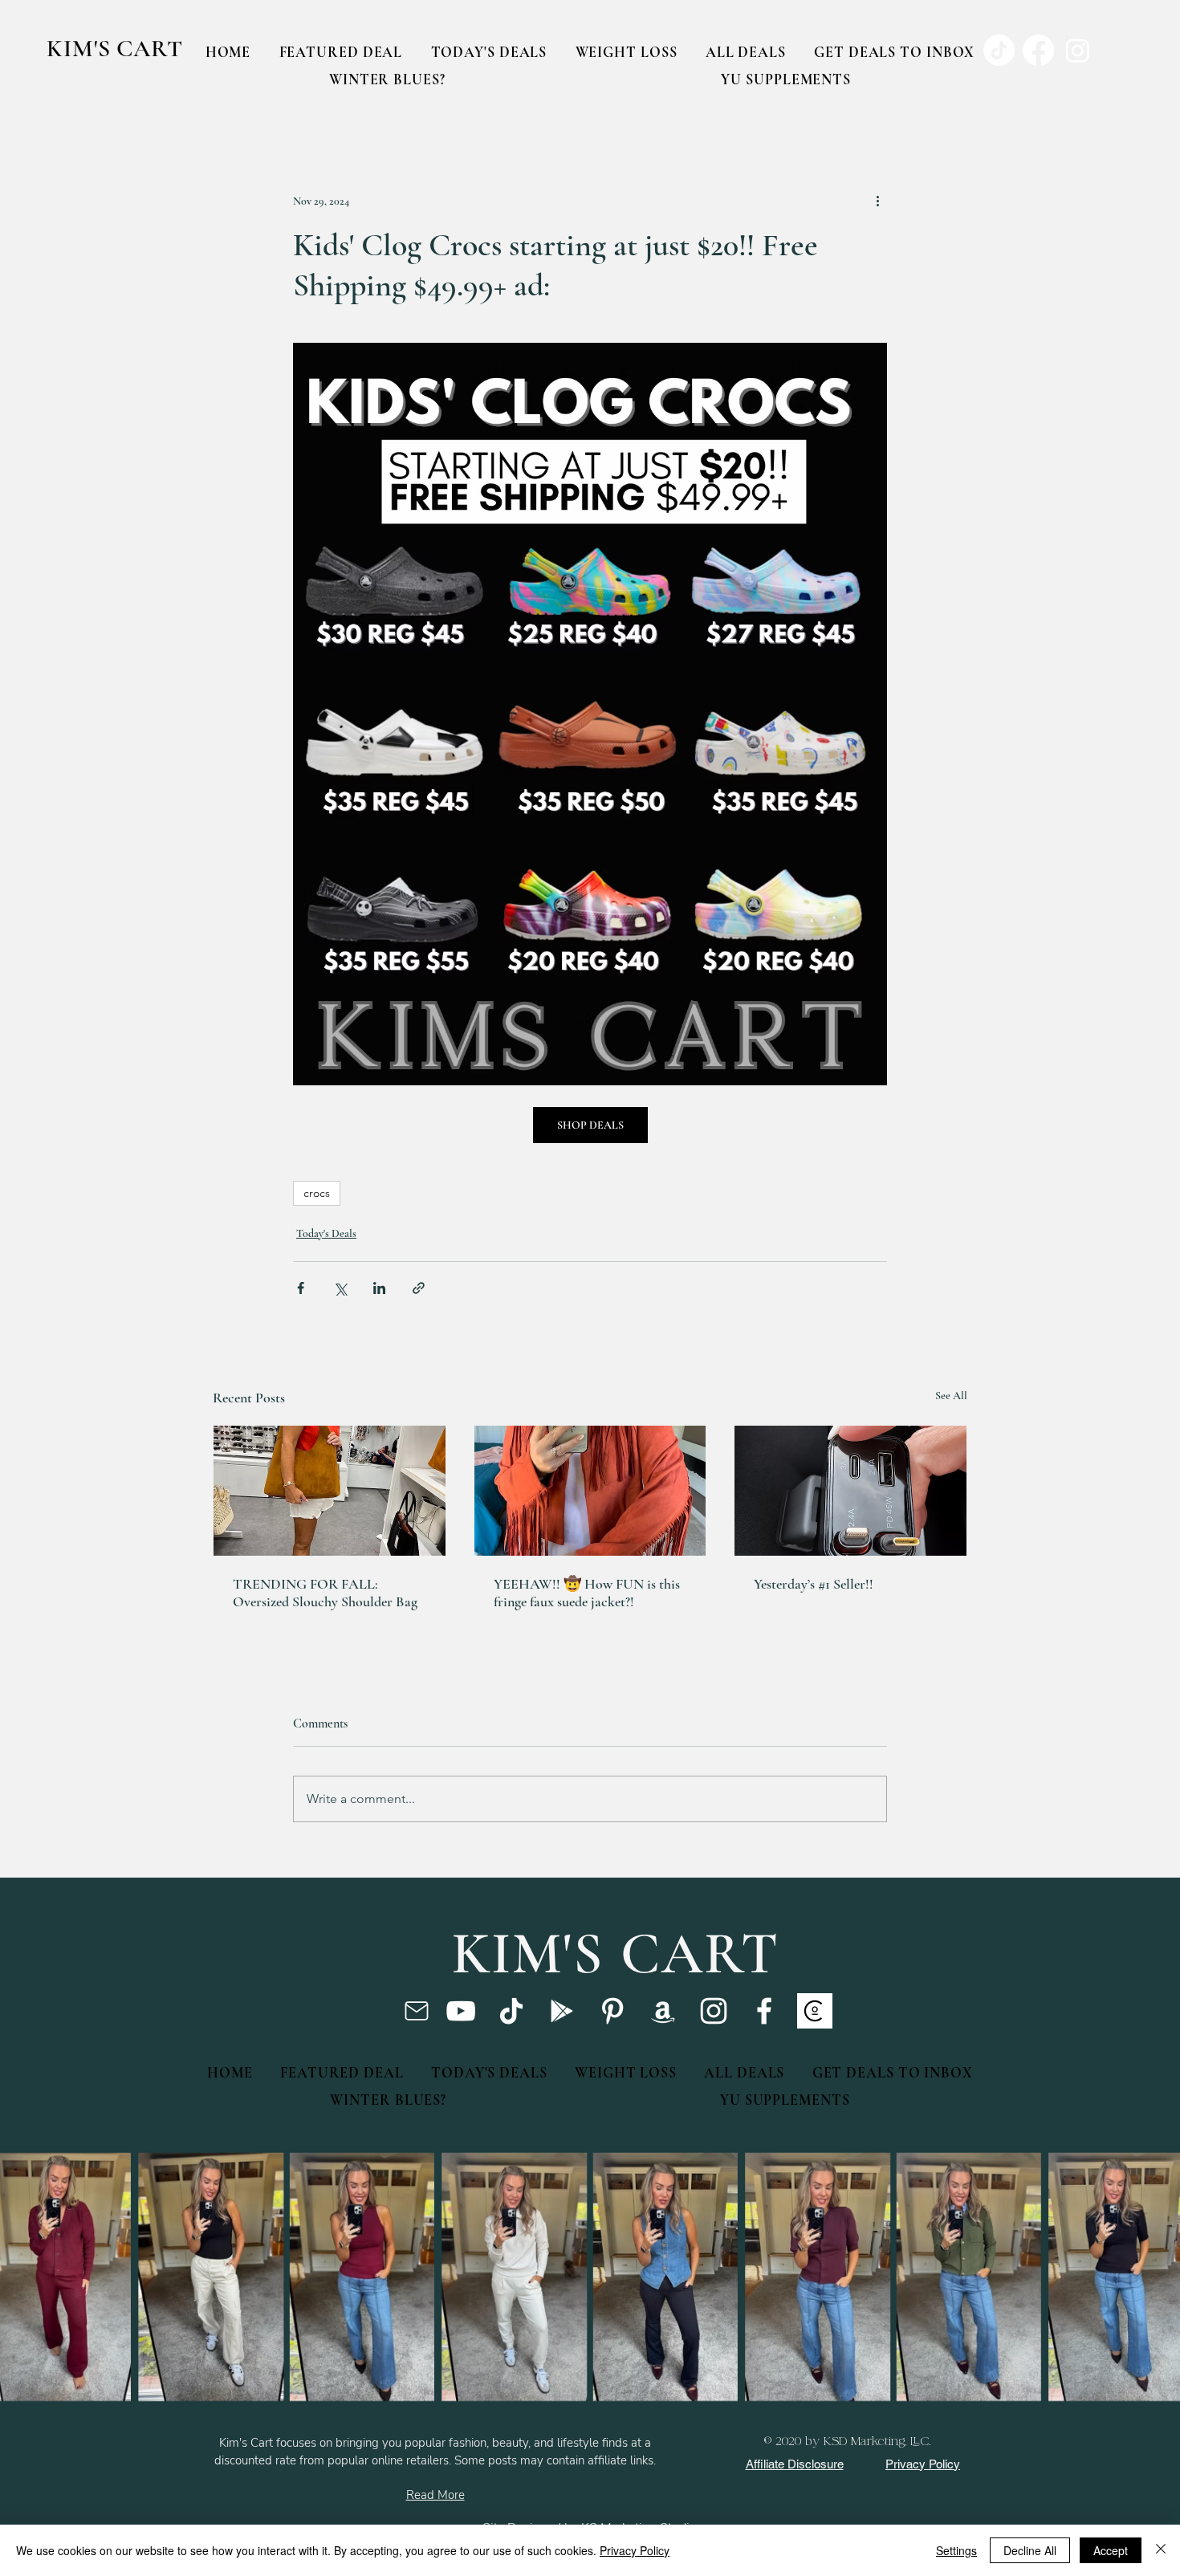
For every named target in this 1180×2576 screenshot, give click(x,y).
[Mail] (416, 2011)
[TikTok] (511, 2011)
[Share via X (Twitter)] (340, 1288)
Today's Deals (326, 1233)
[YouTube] (461, 2011)
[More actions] (877, 201)
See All (951, 1396)
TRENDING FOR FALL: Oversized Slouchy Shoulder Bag (325, 1593)
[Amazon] (663, 2011)
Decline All (1030, 2550)
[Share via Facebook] (301, 1288)
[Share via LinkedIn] (379, 1288)
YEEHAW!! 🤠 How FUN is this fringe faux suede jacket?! (587, 1593)
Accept (1111, 2550)
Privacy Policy (635, 2550)
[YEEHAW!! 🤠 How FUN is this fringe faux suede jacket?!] (590, 1491)
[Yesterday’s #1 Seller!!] (850, 1491)
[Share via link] (419, 1288)
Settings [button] (956, 2550)
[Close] (1161, 2550)
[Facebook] (764, 2011)
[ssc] (815, 2011)
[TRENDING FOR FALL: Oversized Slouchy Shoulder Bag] (330, 1491)
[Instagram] (714, 2011)
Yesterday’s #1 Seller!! (814, 1584)
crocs (317, 1193)
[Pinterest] (612, 2011)
